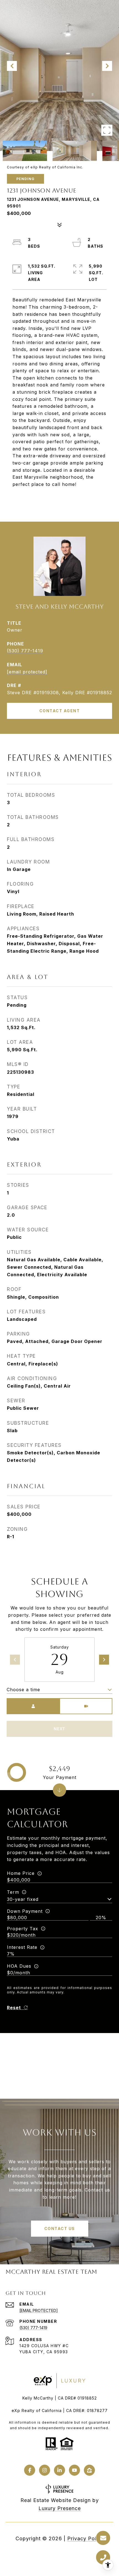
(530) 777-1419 (25, 651)
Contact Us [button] (60, 2228)
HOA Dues (19, 1966)
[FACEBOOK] (30, 2470)
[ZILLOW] (89, 2470)
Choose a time (23, 1690)
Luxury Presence (60, 2508)
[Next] (104, 1660)
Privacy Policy (86, 2538)
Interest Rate (22, 1947)
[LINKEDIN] (59, 2470)
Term (13, 1892)
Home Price (21, 1873)
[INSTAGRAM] (45, 2470)
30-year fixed (23, 1899)
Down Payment (25, 1911)
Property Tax (23, 1929)
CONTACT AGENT (60, 711)
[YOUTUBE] (74, 2470)
